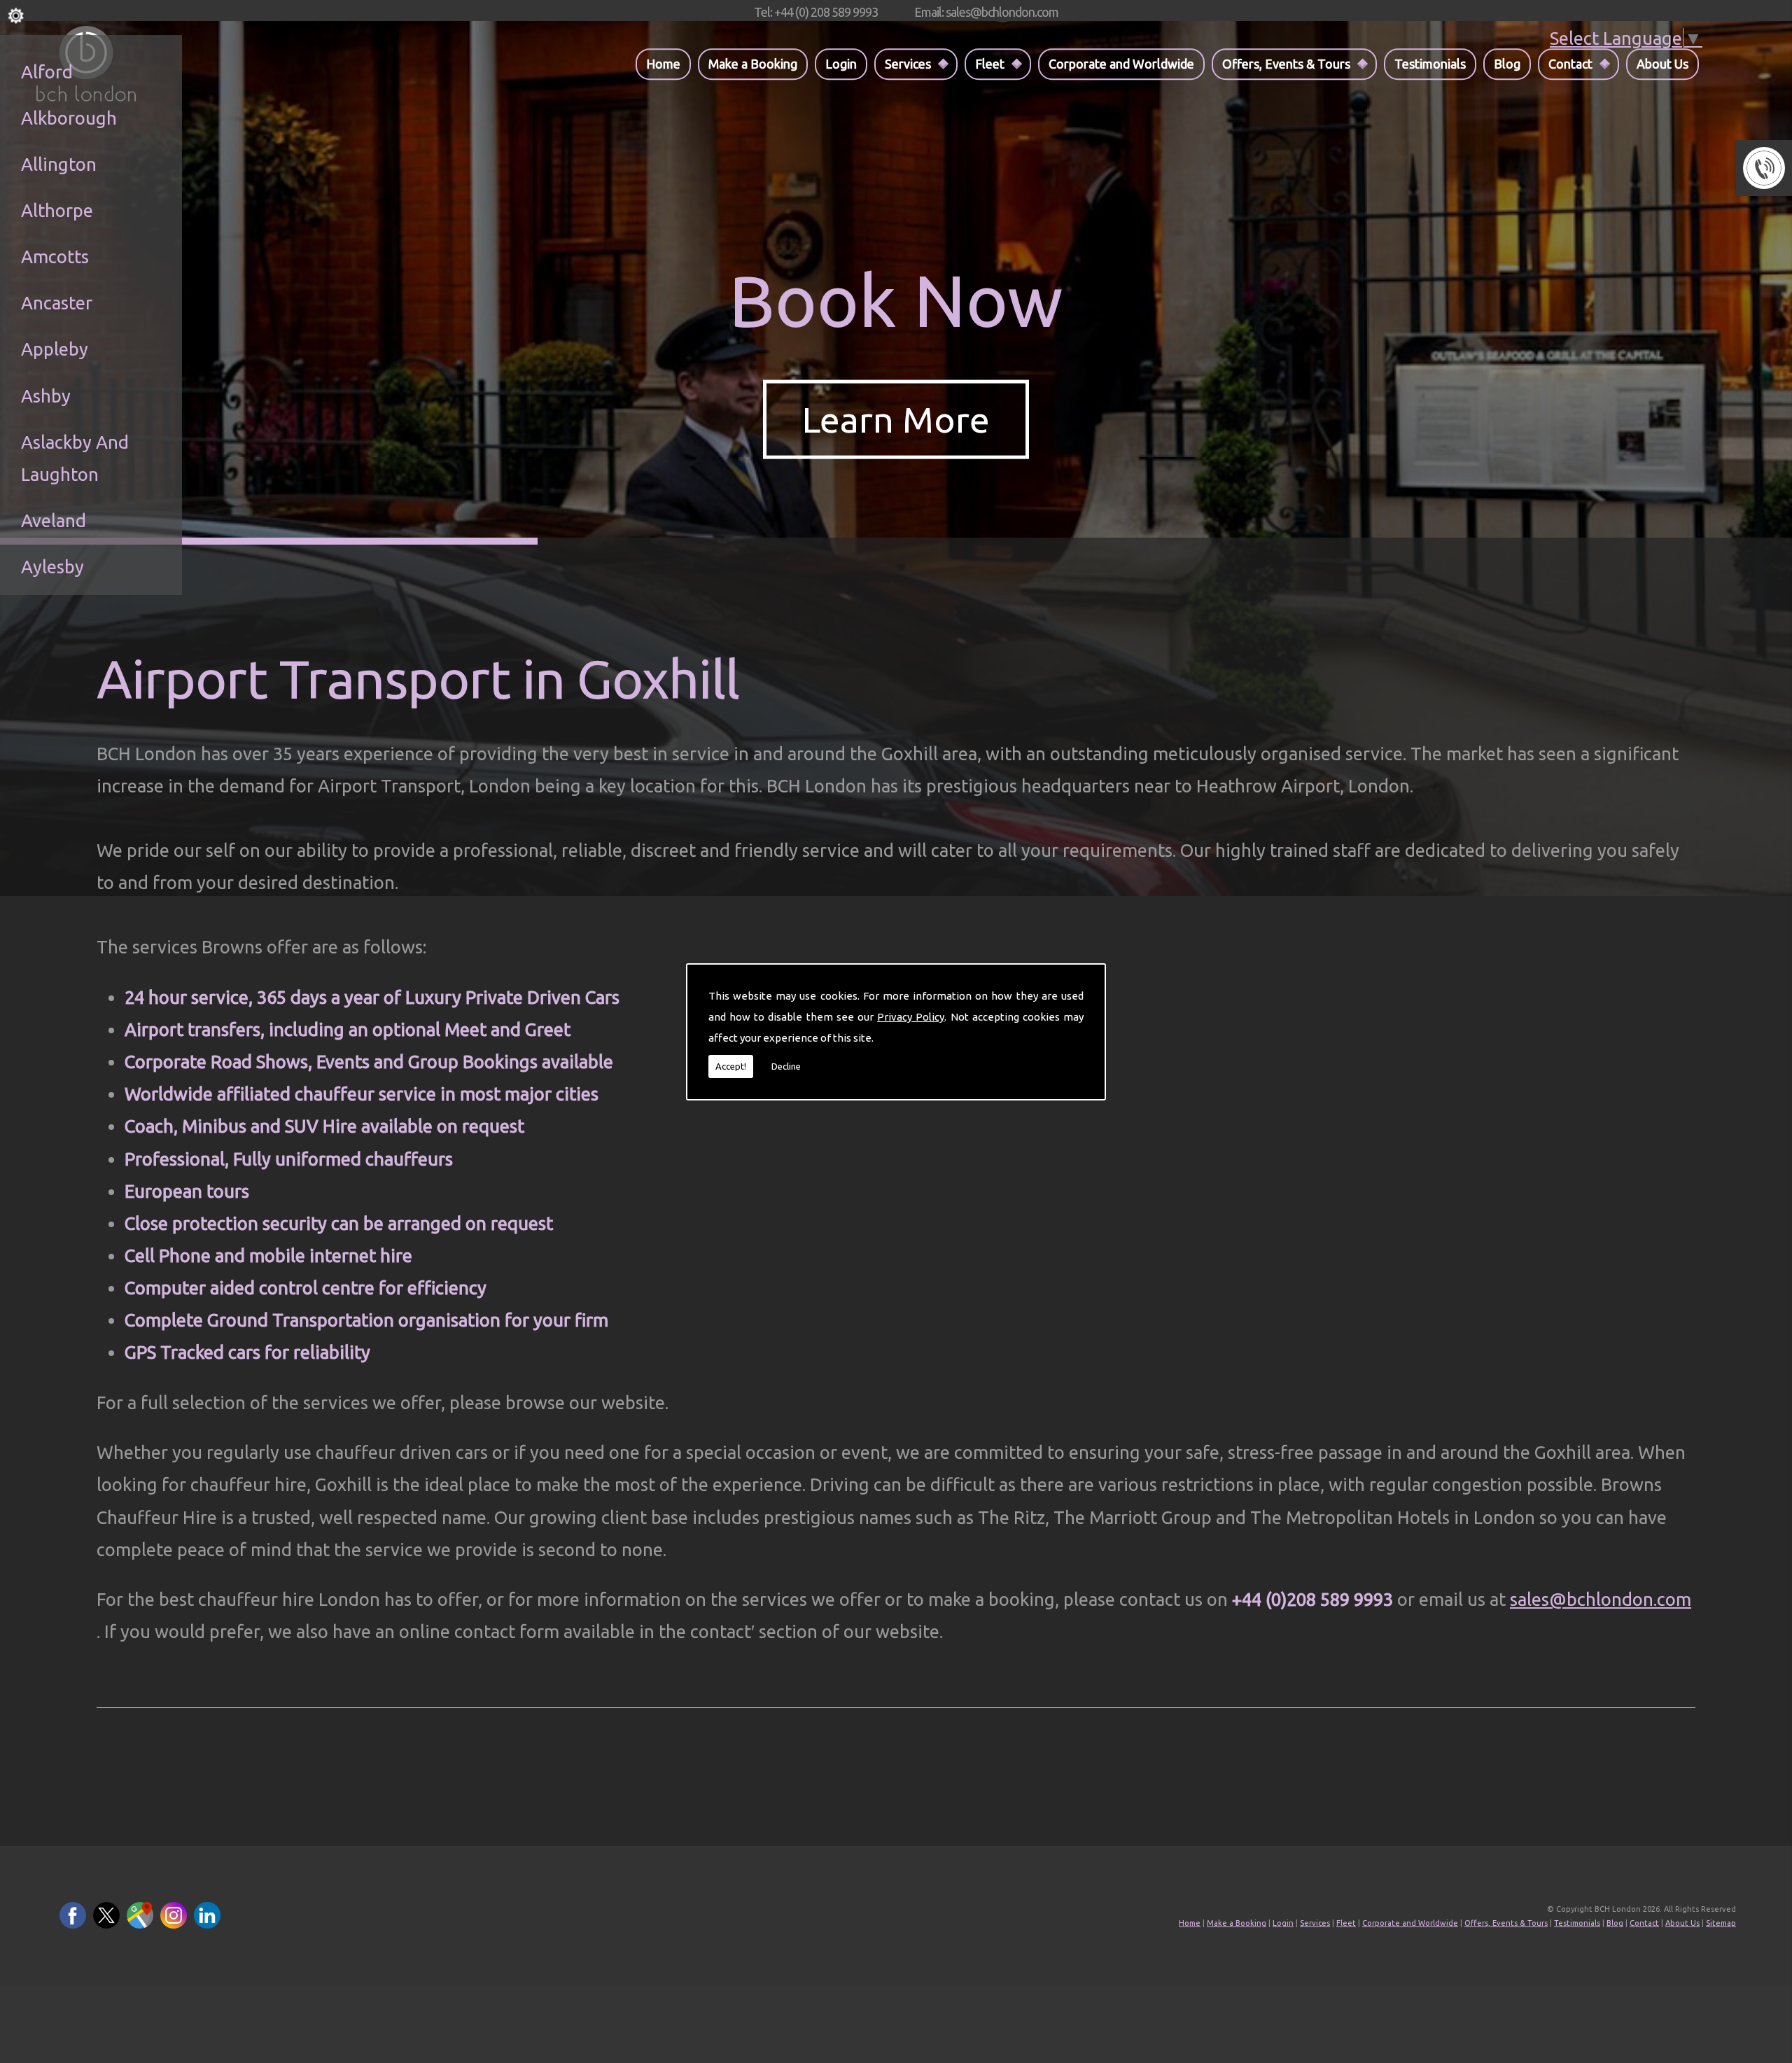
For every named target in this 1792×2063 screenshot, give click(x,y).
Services (908, 64)
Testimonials (1430, 64)
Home (663, 64)
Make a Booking (753, 64)
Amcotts (55, 257)
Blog (1507, 64)
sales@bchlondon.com (1601, 1599)
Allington (59, 164)
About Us (1662, 64)
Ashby (46, 396)
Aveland (54, 520)
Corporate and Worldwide (1121, 64)
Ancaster (57, 303)
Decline (786, 1066)
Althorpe (57, 210)
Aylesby (52, 567)
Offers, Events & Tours (1286, 64)
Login (841, 64)
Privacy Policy (911, 1017)
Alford (47, 72)
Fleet (990, 64)
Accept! (731, 1066)
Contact (1570, 64)
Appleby (55, 349)
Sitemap (1721, 1923)
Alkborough (69, 118)
